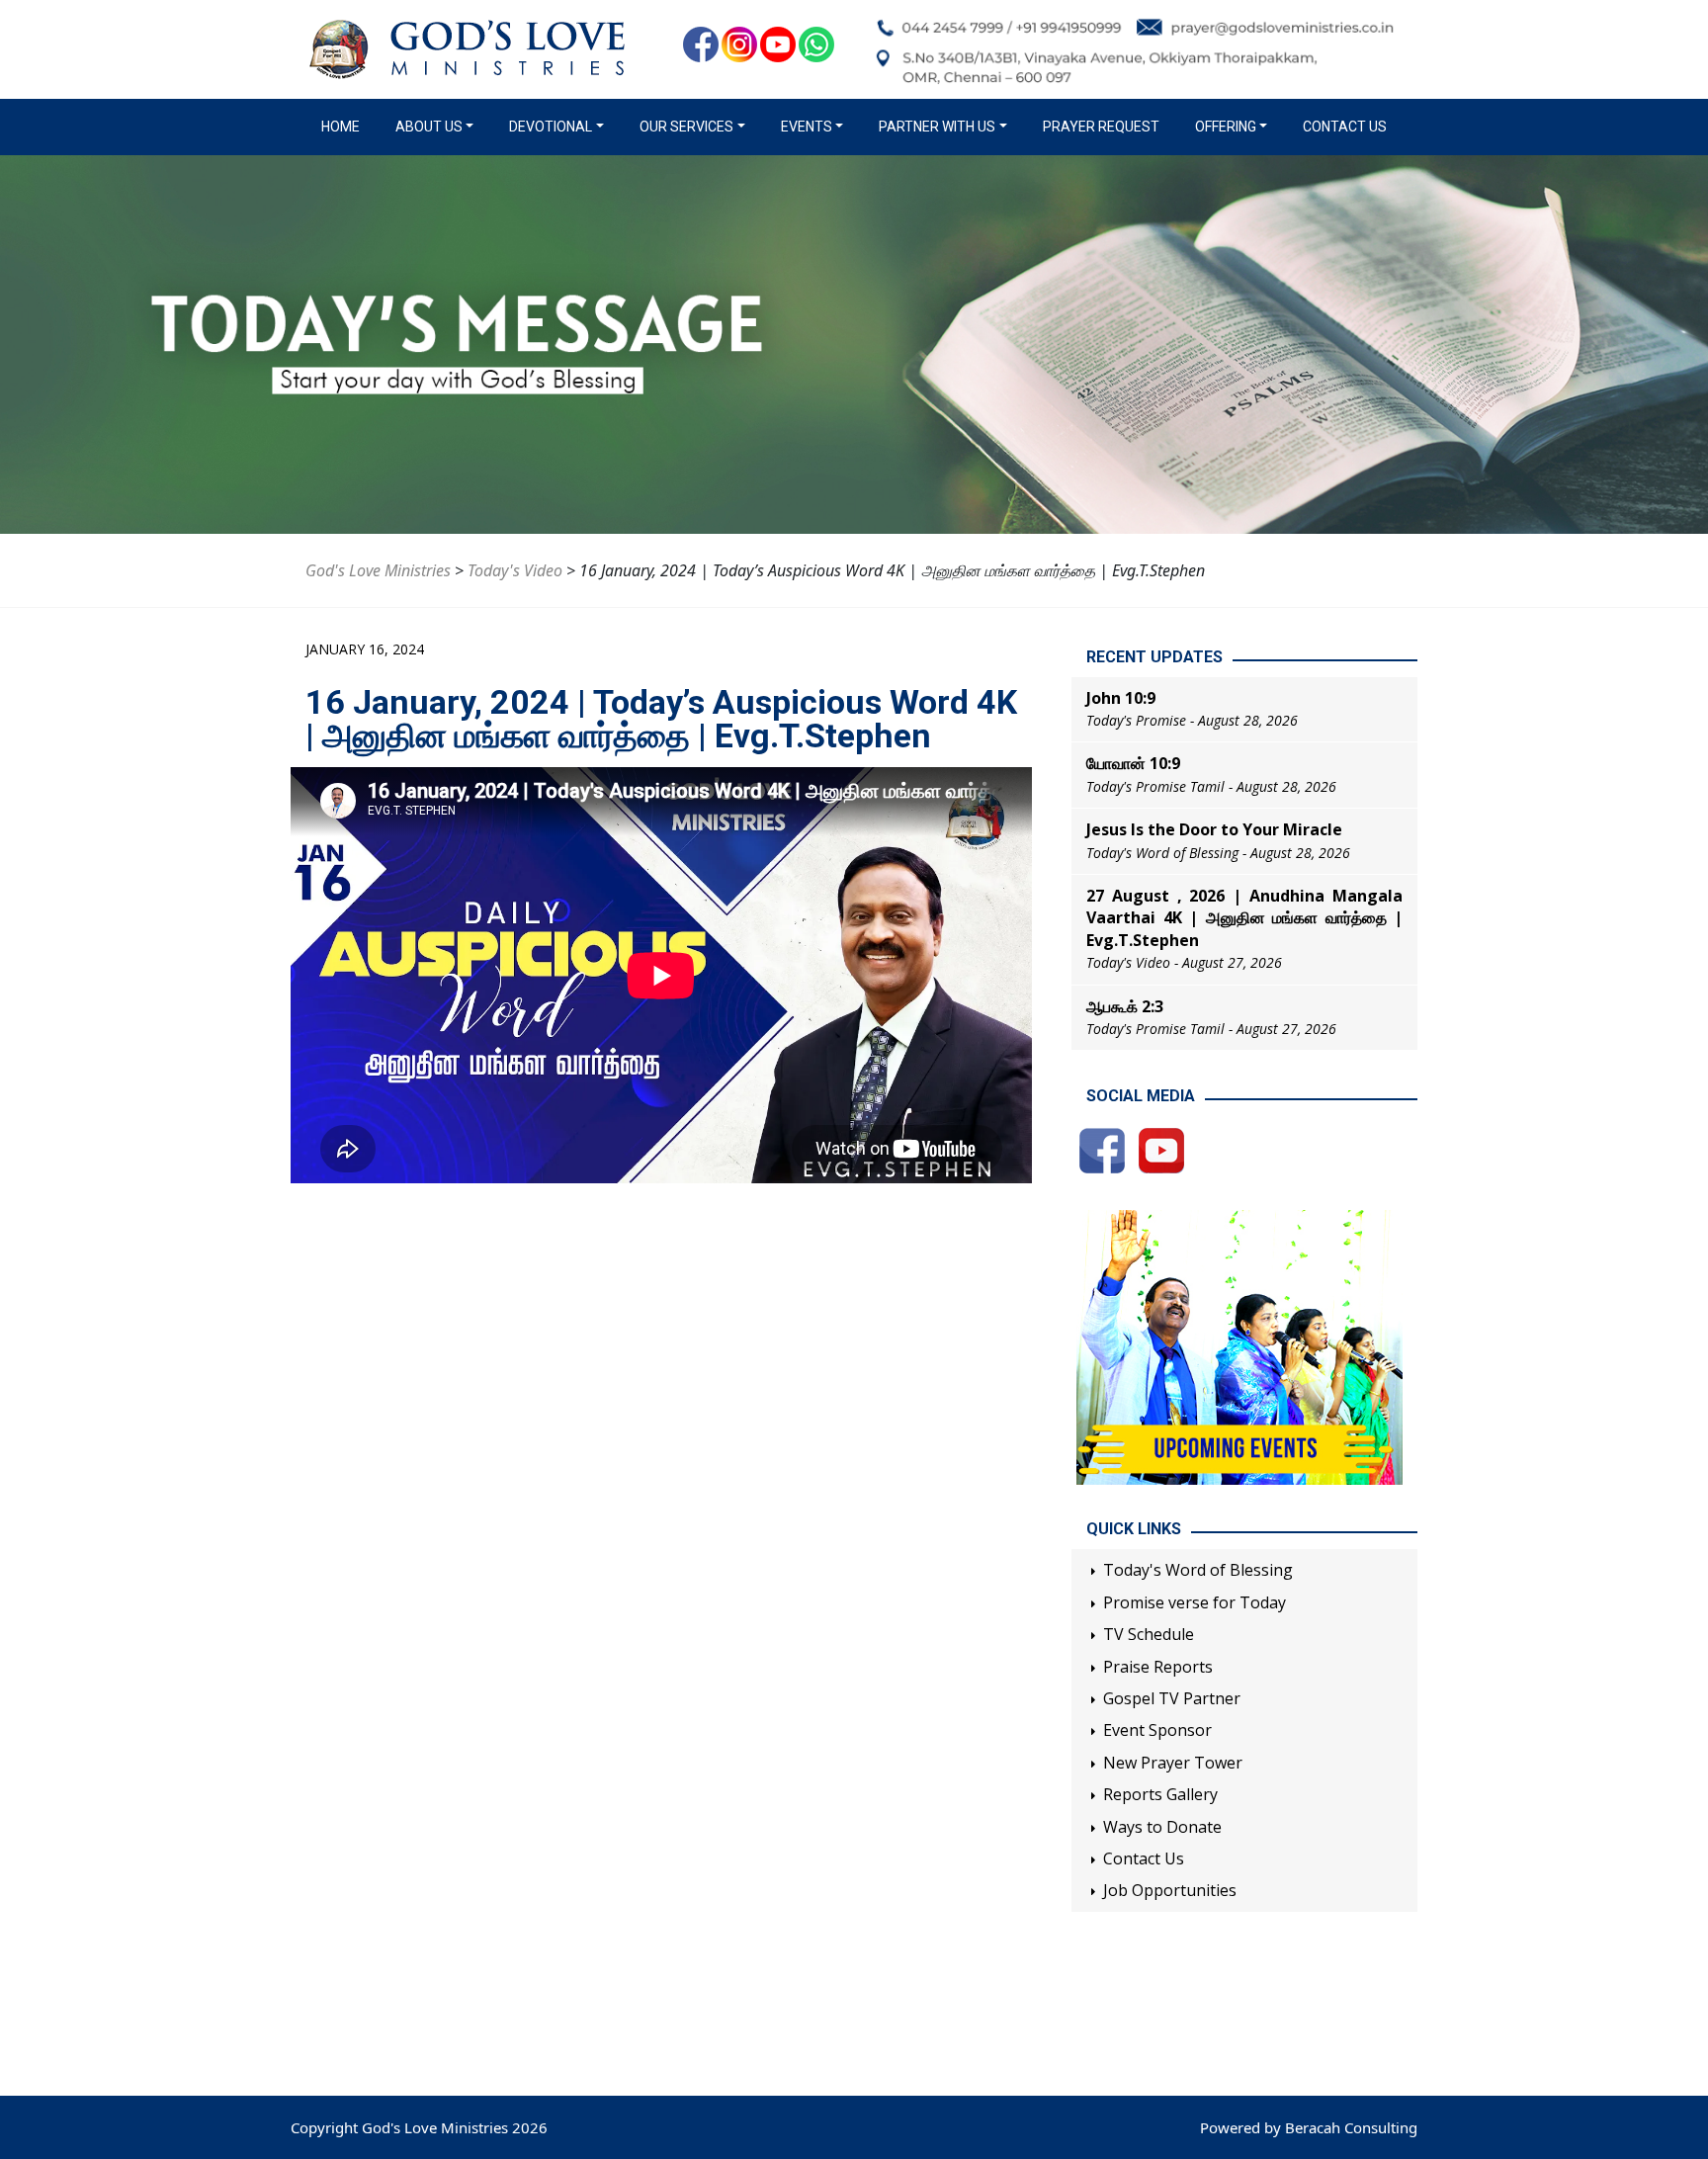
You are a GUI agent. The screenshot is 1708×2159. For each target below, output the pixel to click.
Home (344, 127)
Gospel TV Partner (1172, 1698)
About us (429, 127)
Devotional (551, 127)
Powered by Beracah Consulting (1309, 2127)
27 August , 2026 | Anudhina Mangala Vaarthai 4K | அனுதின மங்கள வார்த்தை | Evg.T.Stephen (1244, 918)
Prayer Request (1101, 127)
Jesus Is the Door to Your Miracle (1214, 829)
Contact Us (1345, 127)
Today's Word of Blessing (1198, 1570)
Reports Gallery (1160, 1794)
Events (807, 127)
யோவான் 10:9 (1133, 763)
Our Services (686, 127)
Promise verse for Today (1195, 1602)
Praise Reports (1158, 1667)
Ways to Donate (1162, 1827)
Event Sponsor (1157, 1730)
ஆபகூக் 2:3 (1125, 1006)
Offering (1226, 127)
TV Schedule (1149, 1634)
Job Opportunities (1170, 1890)
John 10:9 (1121, 698)
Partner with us (937, 127)
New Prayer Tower (1173, 1763)
